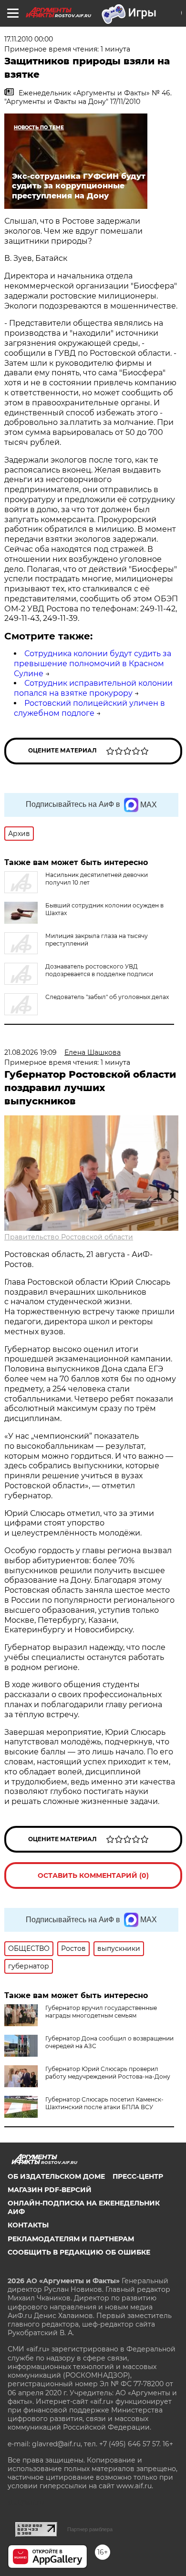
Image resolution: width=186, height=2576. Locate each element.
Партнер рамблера (90, 2529)
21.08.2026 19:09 (31, 1052)
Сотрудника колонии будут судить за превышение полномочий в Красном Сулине (93, 664)
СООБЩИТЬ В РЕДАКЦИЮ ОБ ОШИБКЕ (79, 2252)
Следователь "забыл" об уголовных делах (107, 997)
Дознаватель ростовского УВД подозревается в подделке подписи (99, 970)
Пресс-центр (138, 2176)
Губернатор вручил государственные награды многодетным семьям (101, 2012)
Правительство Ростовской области (69, 1237)
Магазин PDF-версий (50, 2190)
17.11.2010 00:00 (29, 39)
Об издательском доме (56, 2176)
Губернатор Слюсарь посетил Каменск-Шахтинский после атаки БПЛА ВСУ (104, 2103)
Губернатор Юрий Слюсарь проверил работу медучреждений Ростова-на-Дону (108, 2073)
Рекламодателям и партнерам (71, 2239)
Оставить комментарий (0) (93, 1875)
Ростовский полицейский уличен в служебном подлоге (89, 708)
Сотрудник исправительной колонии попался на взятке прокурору (93, 688)
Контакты (28, 2225)
